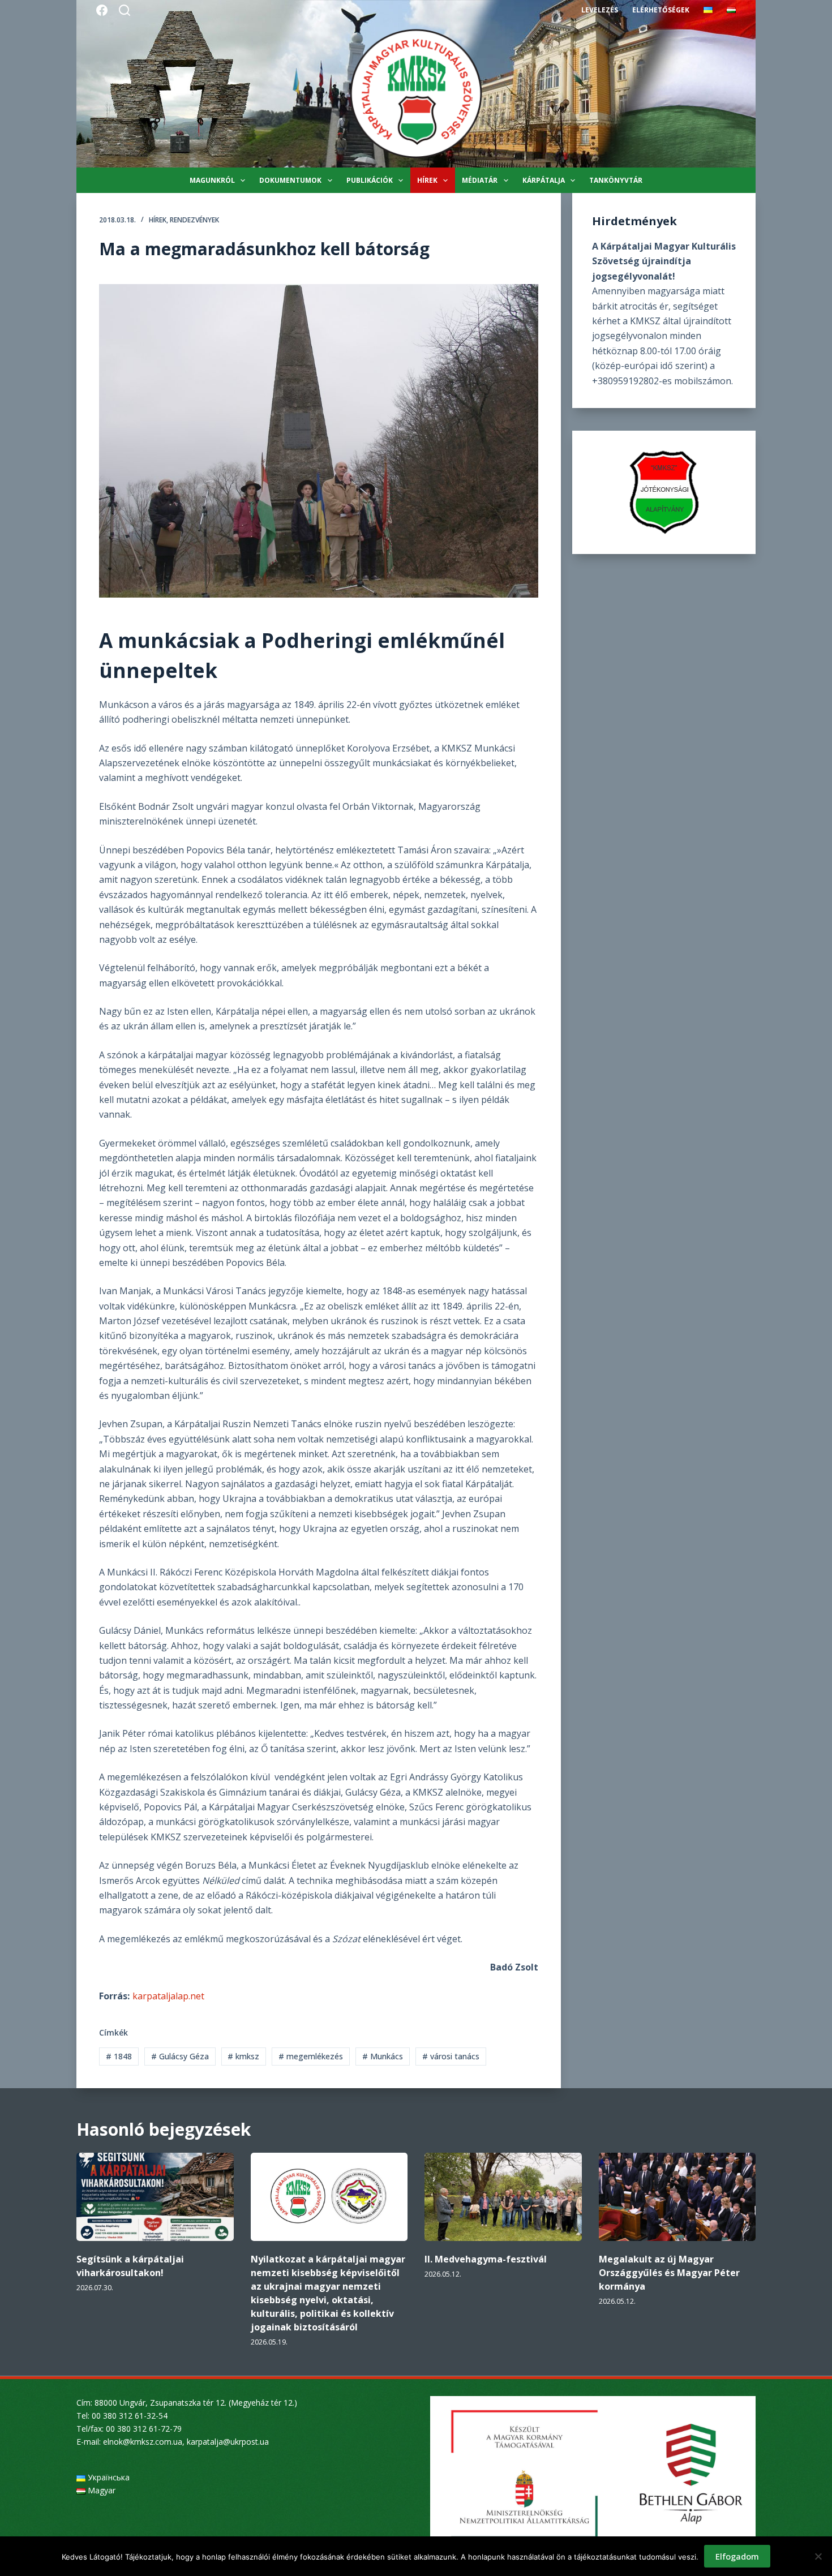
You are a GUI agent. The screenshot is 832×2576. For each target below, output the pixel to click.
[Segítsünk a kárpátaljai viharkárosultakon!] (155, 2197)
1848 (119, 2056)
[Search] (125, 10)
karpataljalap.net (168, 1996)
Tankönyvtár (616, 180)
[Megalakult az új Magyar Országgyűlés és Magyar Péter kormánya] (677, 2197)
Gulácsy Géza (180, 2056)
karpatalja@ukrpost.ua (228, 2442)
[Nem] (818, 2556)
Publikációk (370, 180)
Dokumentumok (290, 180)
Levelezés (600, 10)
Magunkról (212, 180)
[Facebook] (102, 10)
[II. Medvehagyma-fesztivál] (503, 2197)
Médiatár (480, 180)
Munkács (383, 2056)
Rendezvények (194, 220)
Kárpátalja (544, 180)
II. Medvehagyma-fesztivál (486, 2259)
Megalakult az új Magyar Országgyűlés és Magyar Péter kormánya (669, 2273)
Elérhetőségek (661, 10)
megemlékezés (311, 2056)
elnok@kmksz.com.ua (143, 2442)
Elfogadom (737, 2556)
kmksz (243, 2056)
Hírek (427, 180)
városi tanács (451, 2056)
